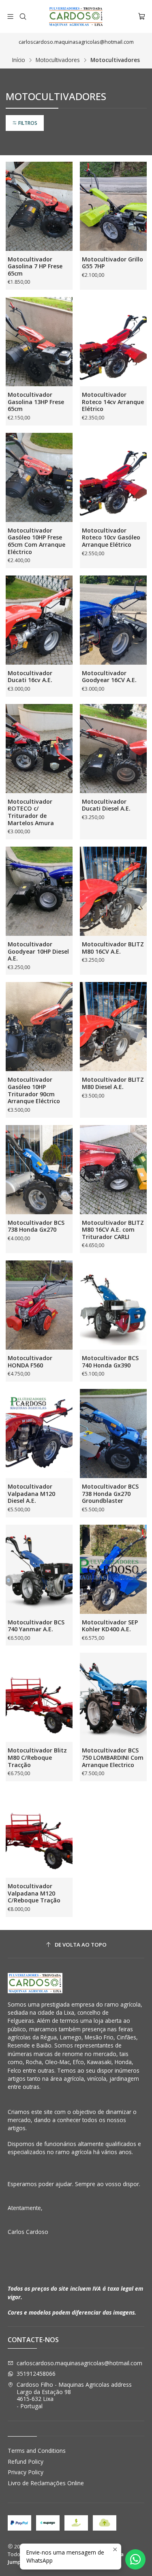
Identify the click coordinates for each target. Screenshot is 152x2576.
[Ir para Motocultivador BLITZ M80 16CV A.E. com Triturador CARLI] (113, 1170)
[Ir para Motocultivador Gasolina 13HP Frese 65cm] (39, 342)
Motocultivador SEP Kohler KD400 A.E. (110, 1626)
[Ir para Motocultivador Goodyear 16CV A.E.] (113, 620)
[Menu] (10, 16)
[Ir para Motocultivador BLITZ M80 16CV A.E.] (113, 891)
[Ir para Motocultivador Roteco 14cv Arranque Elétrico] (113, 342)
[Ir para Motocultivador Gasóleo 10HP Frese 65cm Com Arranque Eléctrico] (39, 477)
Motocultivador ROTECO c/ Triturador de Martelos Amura (31, 812)
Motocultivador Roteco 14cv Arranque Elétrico (113, 402)
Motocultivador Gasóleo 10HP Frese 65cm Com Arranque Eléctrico (36, 541)
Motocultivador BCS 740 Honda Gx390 (110, 1362)
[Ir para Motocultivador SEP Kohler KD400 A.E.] (113, 1569)
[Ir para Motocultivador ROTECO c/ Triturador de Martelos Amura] (39, 749)
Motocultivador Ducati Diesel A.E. (106, 805)
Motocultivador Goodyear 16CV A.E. (109, 677)
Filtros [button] (27, 123)
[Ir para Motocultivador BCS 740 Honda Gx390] (113, 1305)
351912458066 (36, 2374)
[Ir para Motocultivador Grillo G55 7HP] (113, 206)
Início (19, 60)
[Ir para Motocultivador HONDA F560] (39, 1305)
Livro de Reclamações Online (46, 2483)
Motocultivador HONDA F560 (30, 1362)
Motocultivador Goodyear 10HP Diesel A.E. (38, 951)
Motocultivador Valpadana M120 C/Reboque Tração (34, 1893)
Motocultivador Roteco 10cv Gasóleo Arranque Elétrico (111, 537)
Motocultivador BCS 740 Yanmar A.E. (36, 1626)
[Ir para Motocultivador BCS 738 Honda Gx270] (39, 1170)
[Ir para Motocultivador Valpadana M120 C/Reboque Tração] (39, 1833)
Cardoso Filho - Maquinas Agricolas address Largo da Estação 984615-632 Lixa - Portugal (74, 2395)
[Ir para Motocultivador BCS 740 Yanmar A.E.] (39, 1569)
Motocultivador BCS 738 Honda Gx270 (36, 1226)
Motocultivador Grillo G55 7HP (112, 263)
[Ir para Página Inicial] (76, 16)
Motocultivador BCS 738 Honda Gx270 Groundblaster (110, 1493)
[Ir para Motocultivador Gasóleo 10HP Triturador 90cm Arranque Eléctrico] (39, 1027)
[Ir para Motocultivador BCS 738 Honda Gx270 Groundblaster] (113, 1433)
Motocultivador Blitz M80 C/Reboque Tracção (37, 1757)
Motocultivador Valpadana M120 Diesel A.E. (31, 1493)
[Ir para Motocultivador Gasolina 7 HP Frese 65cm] (39, 206)
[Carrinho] (142, 16)
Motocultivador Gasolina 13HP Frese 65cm (36, 402)
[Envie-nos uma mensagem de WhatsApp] (135, 2559)
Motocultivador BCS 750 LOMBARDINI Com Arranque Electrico (113, 1757)
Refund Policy (26, 2462)
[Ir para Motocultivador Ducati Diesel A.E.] (113, 749)
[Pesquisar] (22, 16)
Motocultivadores (58, 60)
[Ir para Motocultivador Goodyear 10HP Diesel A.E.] (39, 891)
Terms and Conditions (37, 2451)
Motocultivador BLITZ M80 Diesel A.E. (113, 1083)
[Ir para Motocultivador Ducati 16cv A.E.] (39, 620)
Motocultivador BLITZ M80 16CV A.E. (113, 948)
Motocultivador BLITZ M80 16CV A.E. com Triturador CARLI (113, 1230)
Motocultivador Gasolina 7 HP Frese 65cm (35, 266)
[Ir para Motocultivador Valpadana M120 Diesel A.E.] (39, 1433)
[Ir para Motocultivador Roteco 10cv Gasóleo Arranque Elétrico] (113, 477)
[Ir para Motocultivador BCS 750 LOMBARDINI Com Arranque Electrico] (113, 1697)
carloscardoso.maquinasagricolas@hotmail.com (79, 2363)
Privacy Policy (26, 2472)
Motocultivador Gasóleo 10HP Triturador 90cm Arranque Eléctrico (34, 1090)
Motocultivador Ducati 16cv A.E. (30, 677)
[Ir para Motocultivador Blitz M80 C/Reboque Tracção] (39, 1697)
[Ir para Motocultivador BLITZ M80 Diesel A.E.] (113, 1027)
